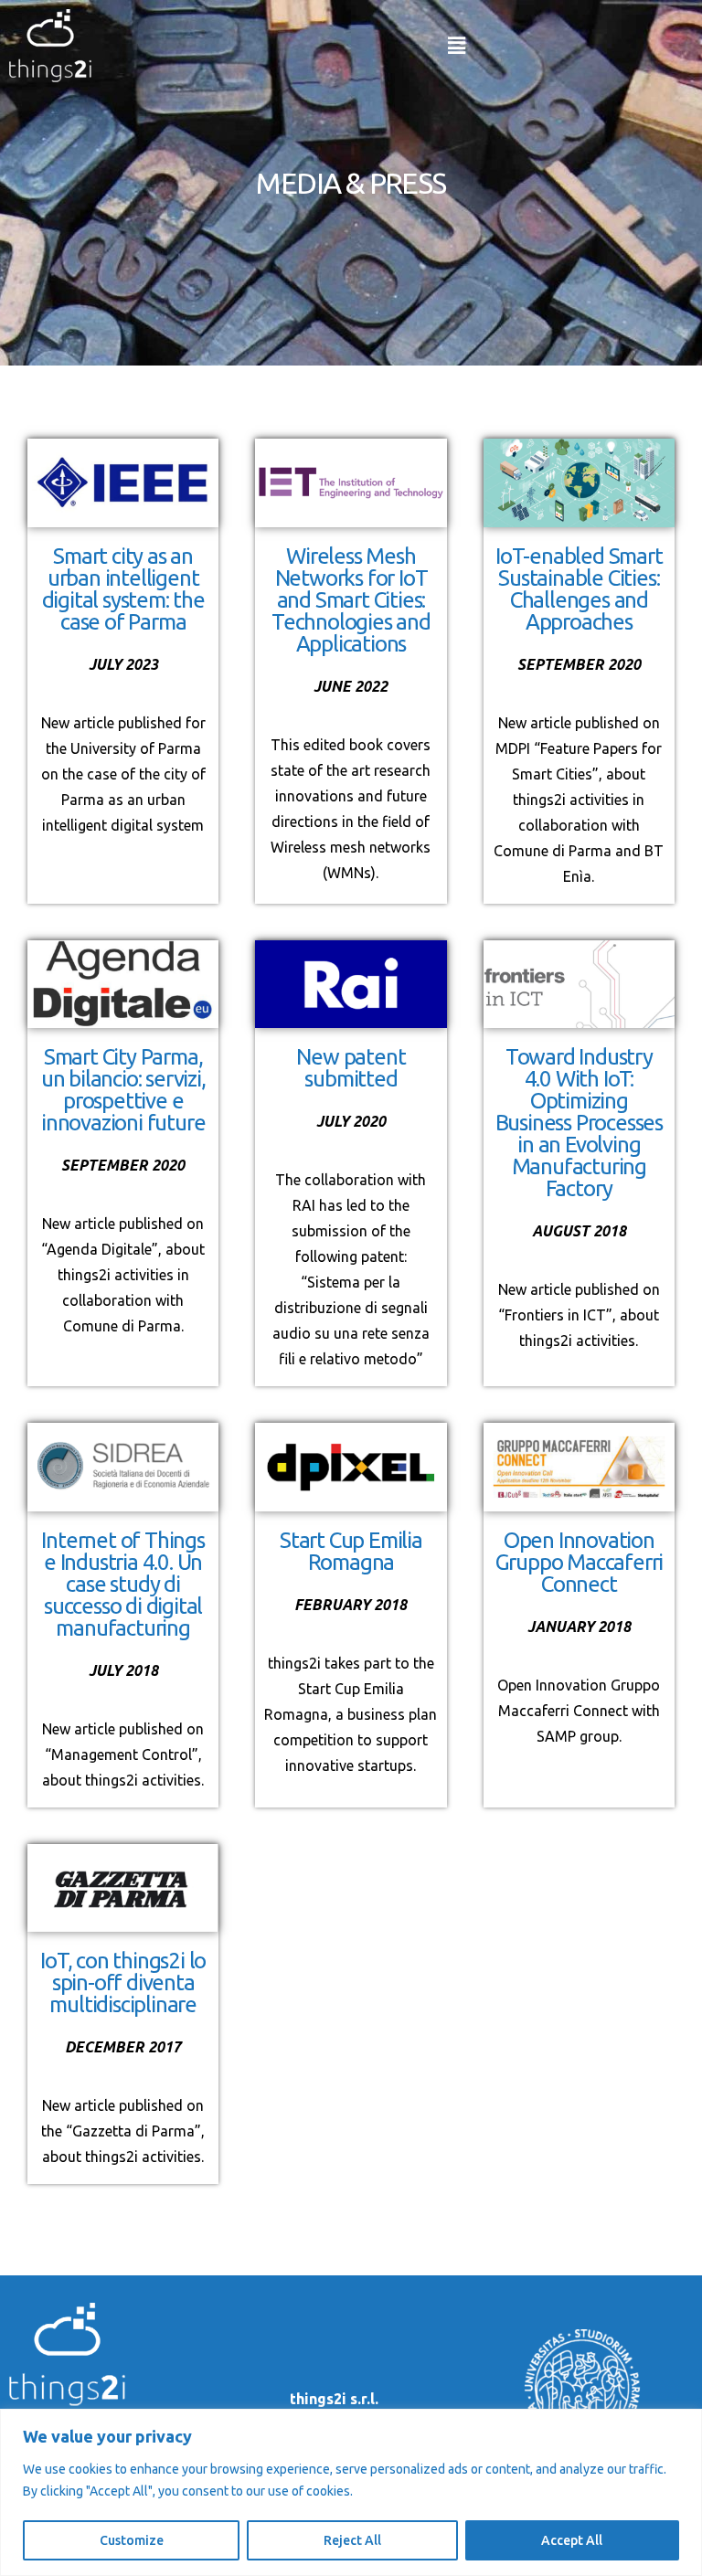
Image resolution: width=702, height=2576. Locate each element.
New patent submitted (351, 1068)
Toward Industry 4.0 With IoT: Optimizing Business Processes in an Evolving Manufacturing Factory (579, 1123)
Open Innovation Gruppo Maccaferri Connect (580, 1562)
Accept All (572, 2540)
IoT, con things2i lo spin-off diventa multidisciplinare (123, 1982)
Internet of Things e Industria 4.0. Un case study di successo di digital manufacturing (122, 1584)
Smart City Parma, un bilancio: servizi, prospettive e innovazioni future (123, 1090)
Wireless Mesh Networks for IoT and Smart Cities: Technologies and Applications (351, 600)
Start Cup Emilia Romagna (351, 1551)
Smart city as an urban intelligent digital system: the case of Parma (123, 589)
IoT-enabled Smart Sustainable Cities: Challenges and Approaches (579, 589)
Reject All (352, 2540)
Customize (132, 2540)
